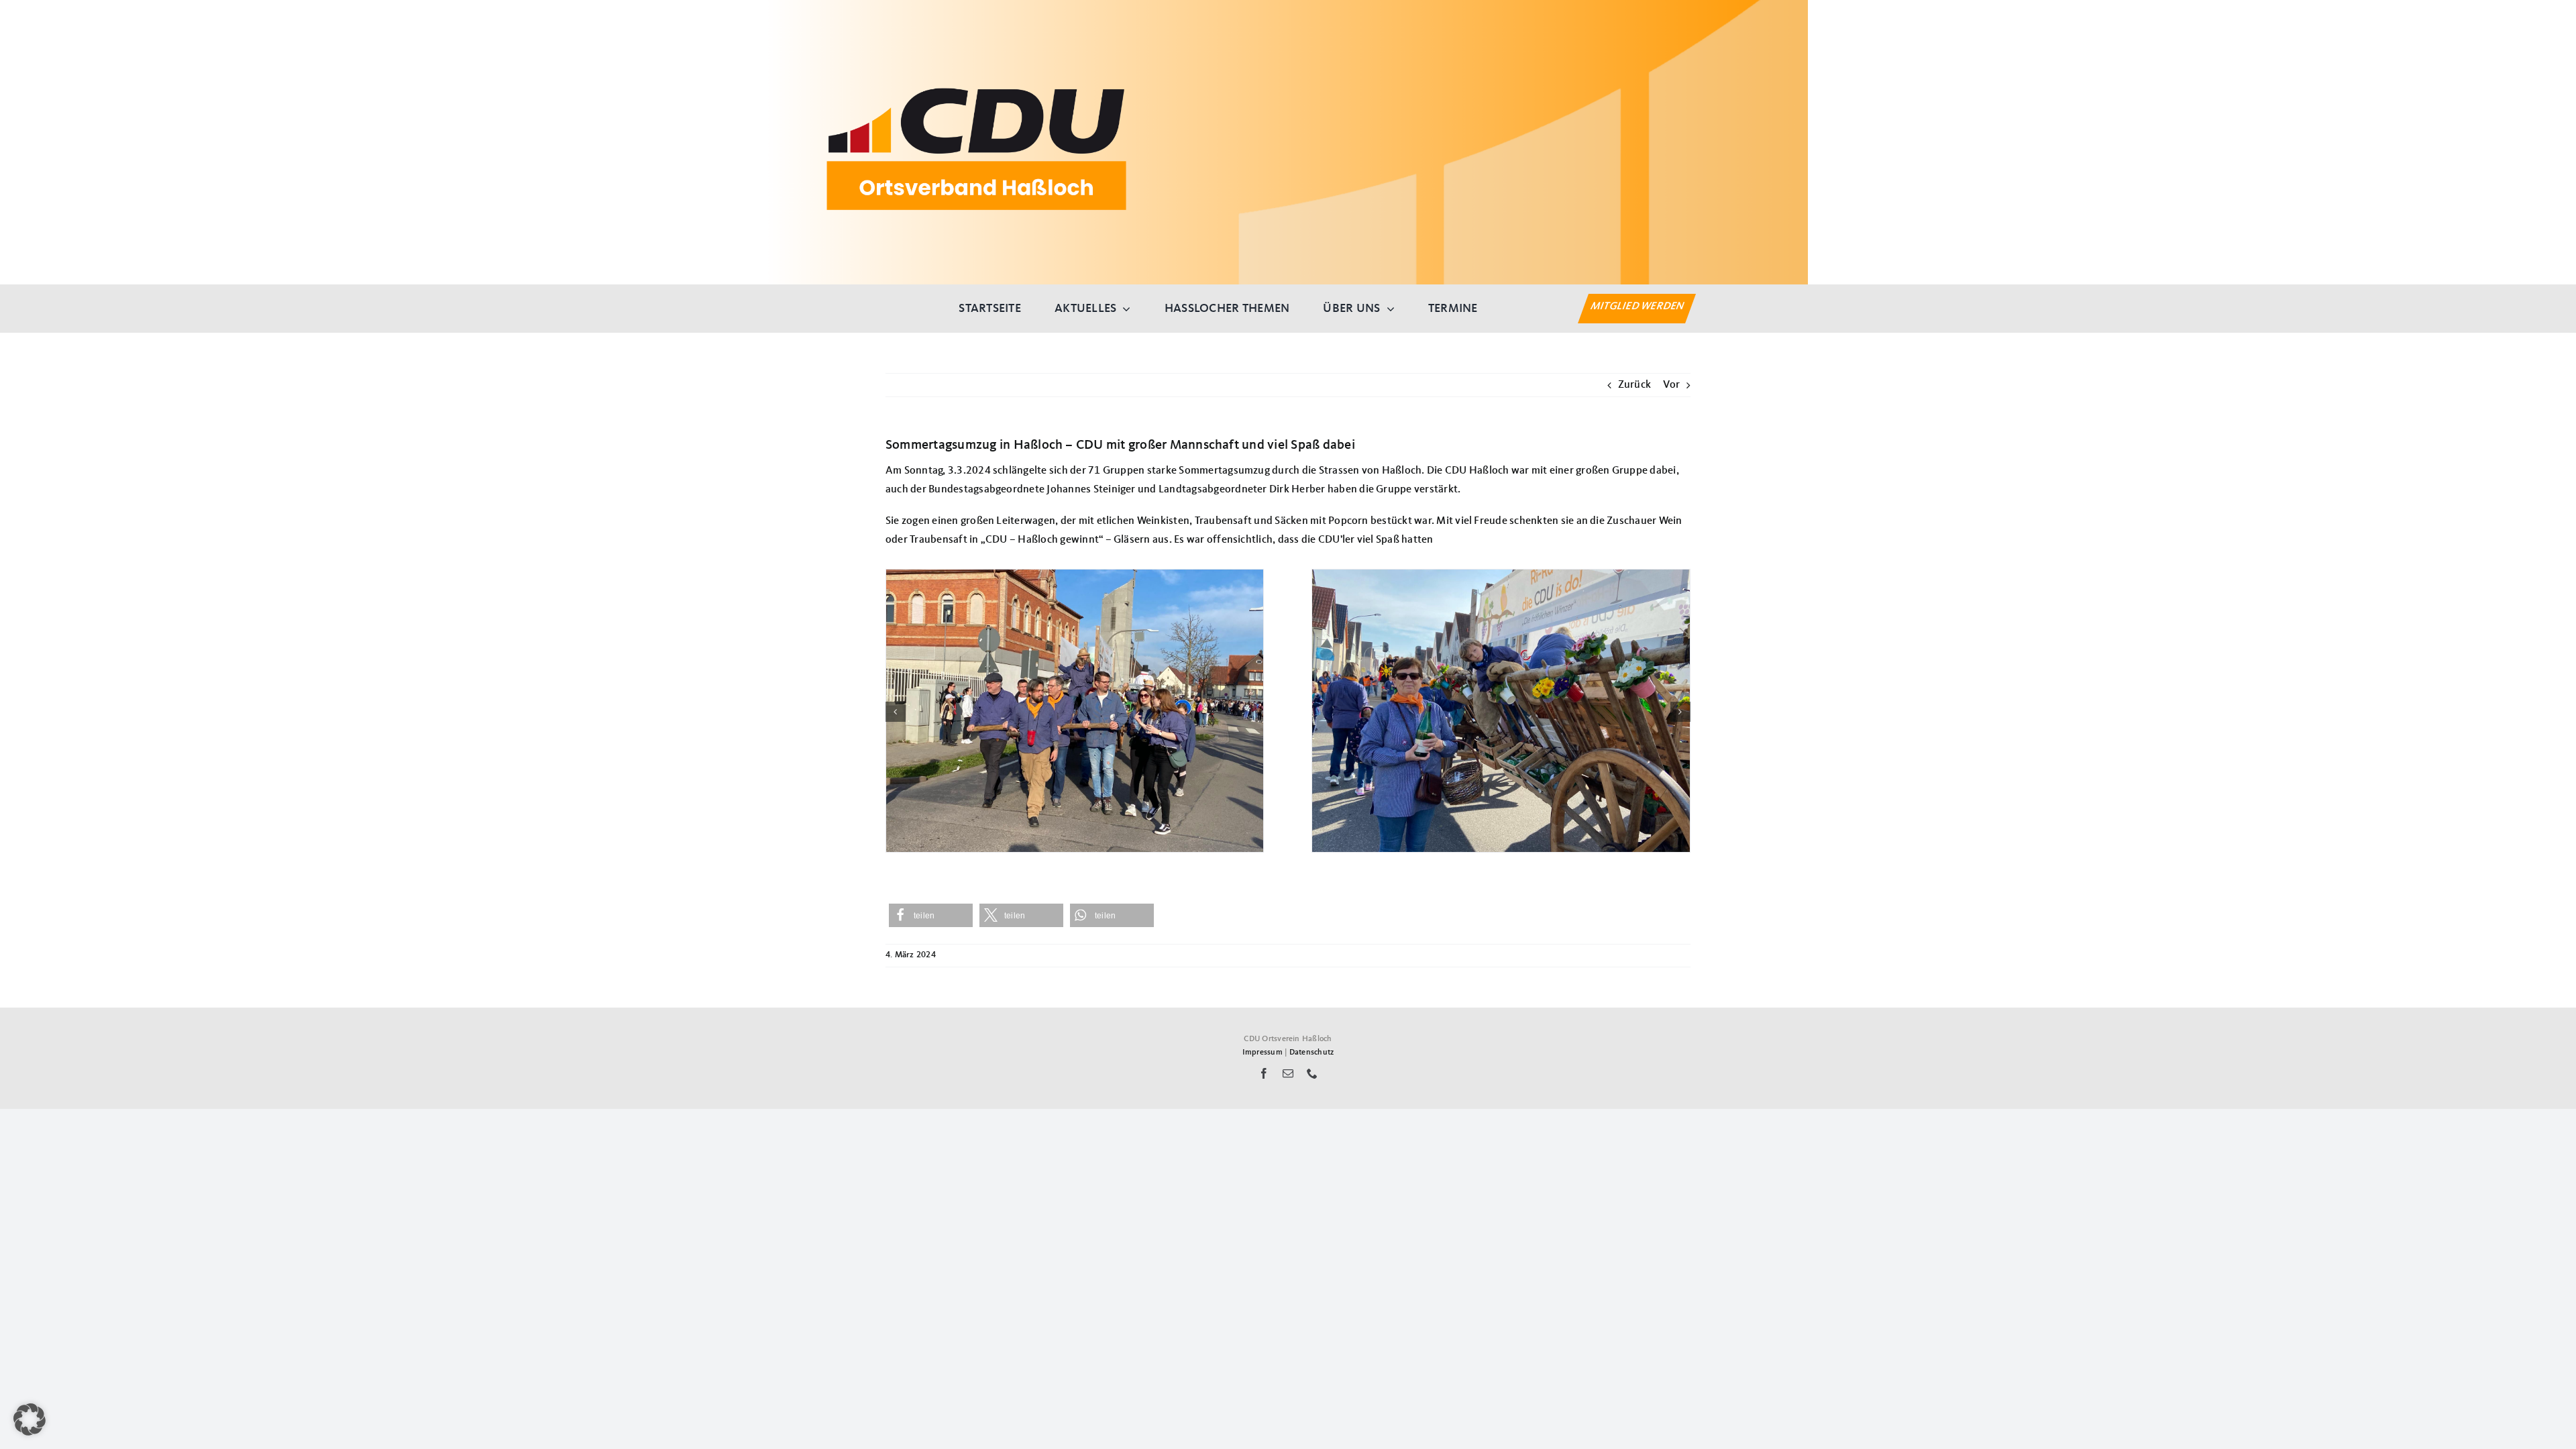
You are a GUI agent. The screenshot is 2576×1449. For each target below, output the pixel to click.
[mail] (1288, 1073)
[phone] (1312, 1073)
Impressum (1263, 1053)
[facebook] (1264, 1073)
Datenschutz (1312, 1053)
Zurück (1634, 385)
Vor (1671, 385)
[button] (896, 712)
